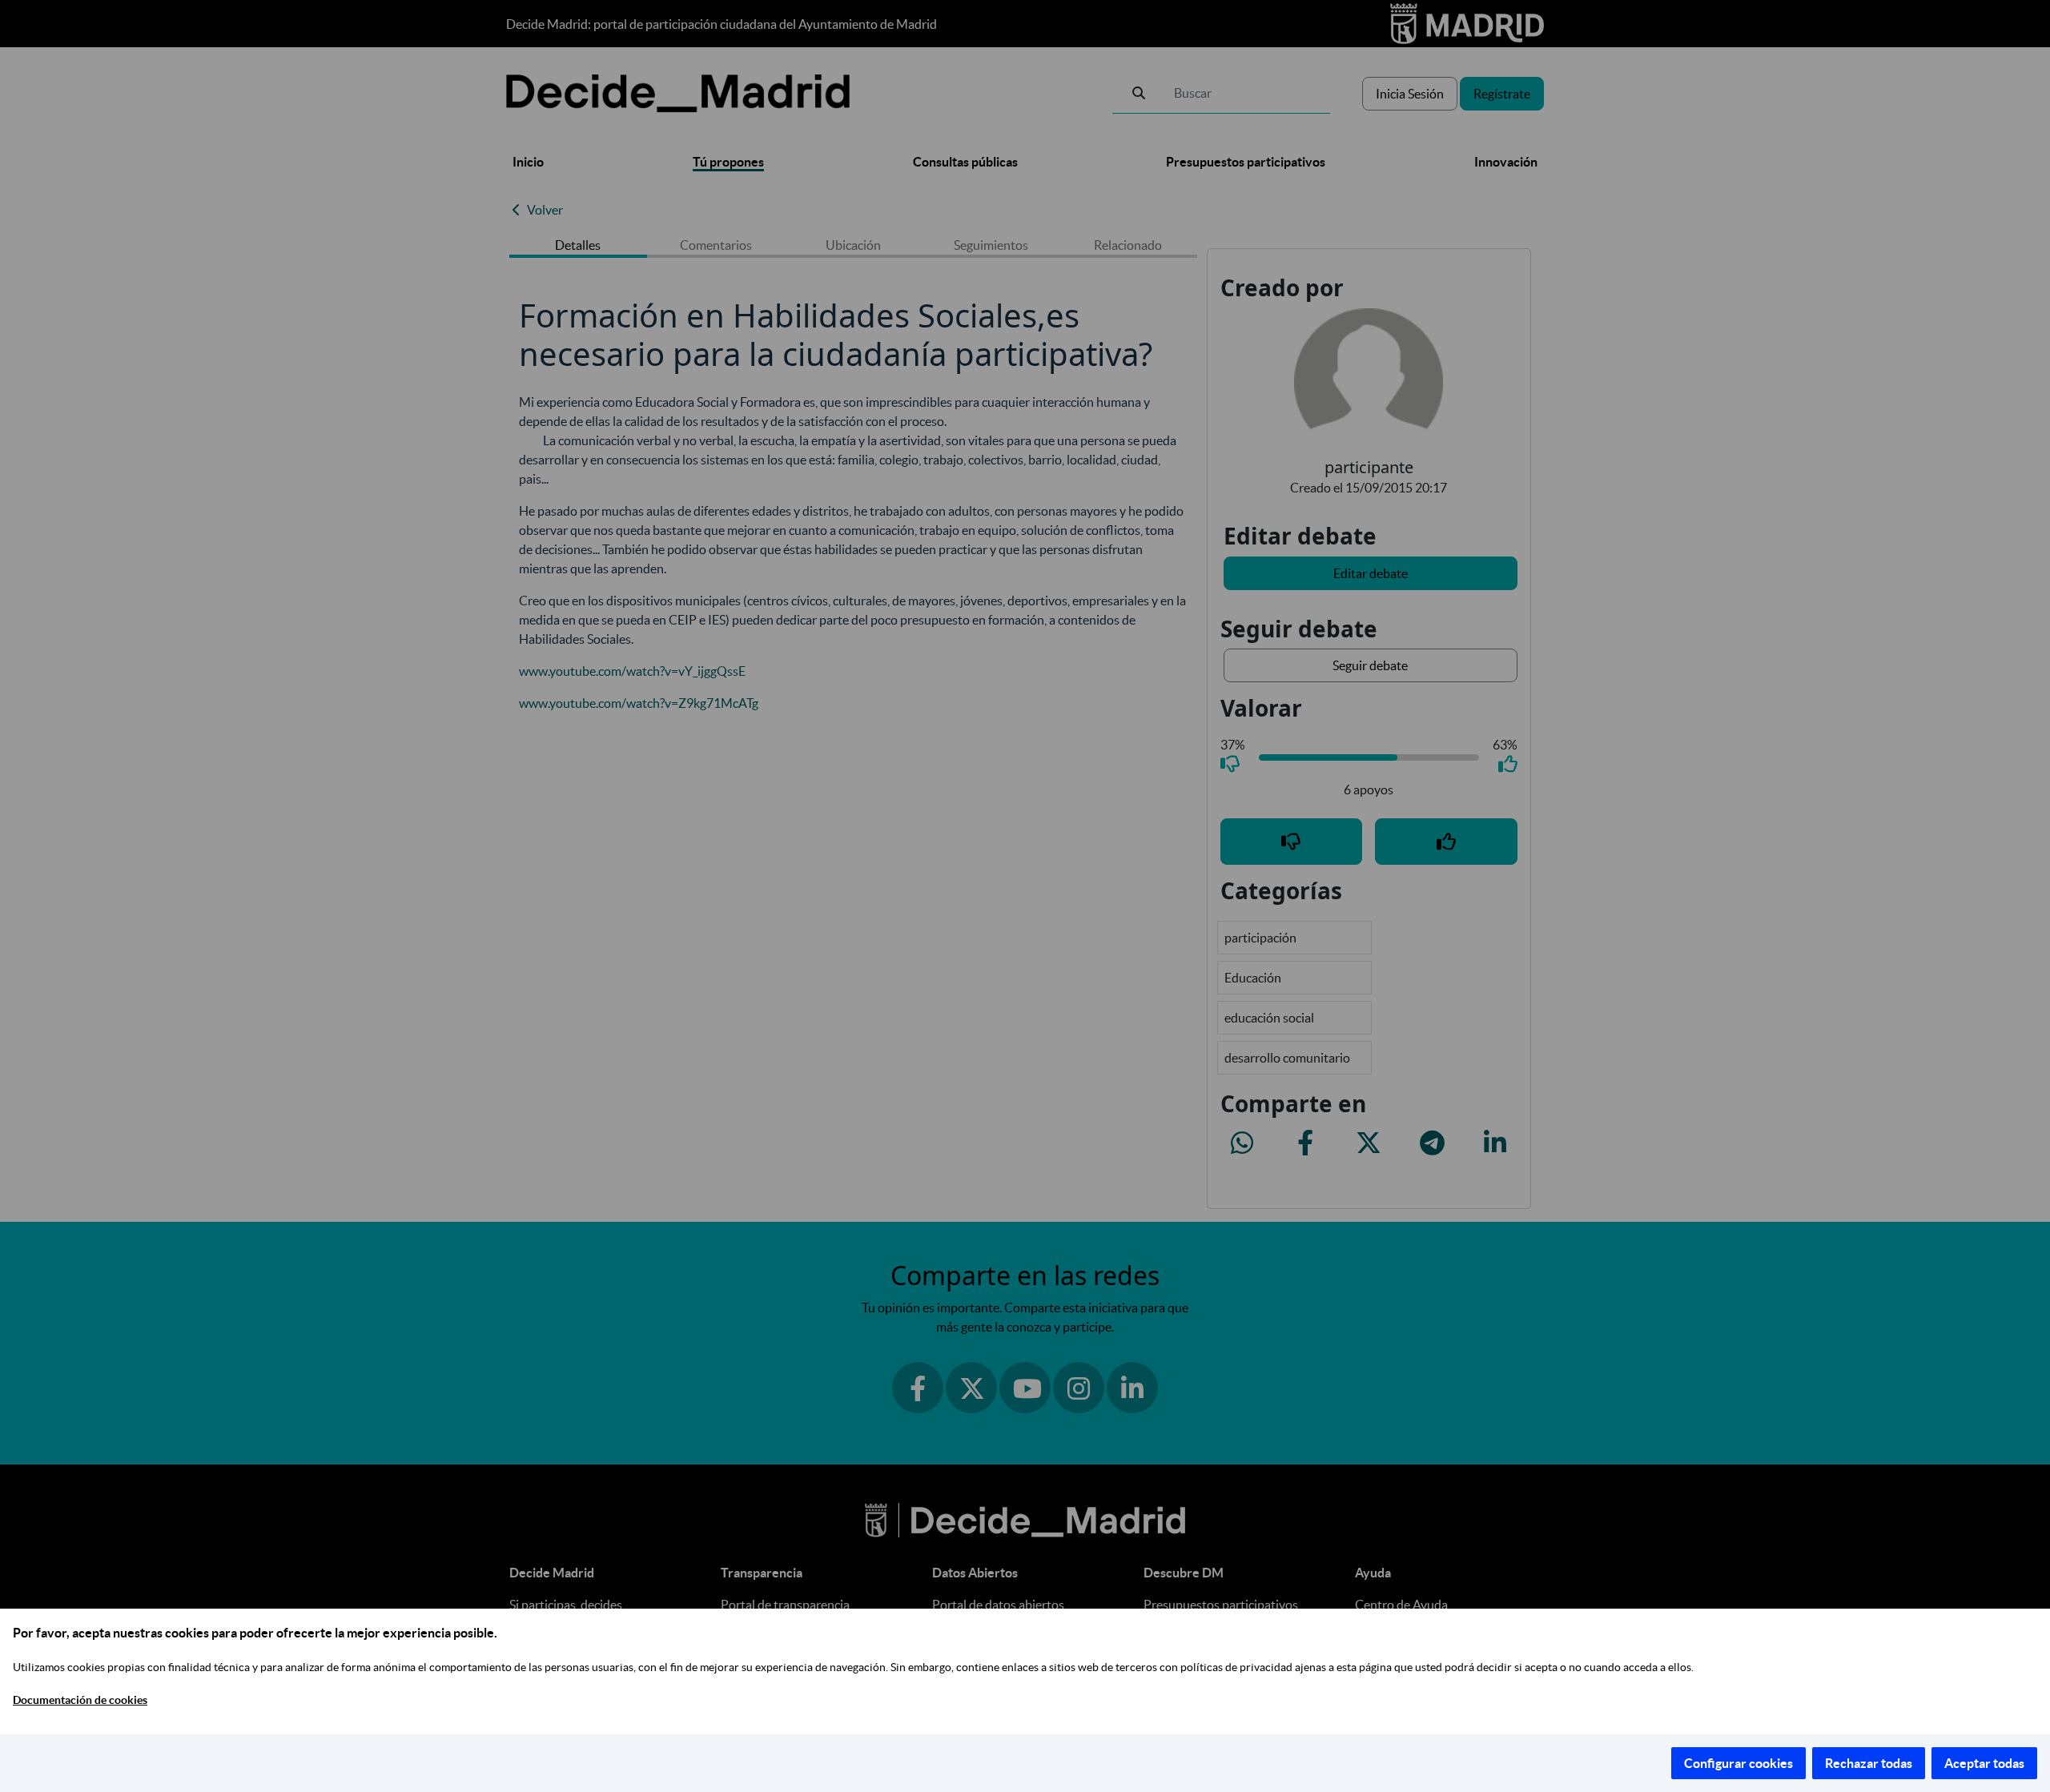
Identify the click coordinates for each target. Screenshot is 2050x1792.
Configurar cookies (1738, 1763)
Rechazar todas (1869, 1763)
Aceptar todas (1984, 1763)
